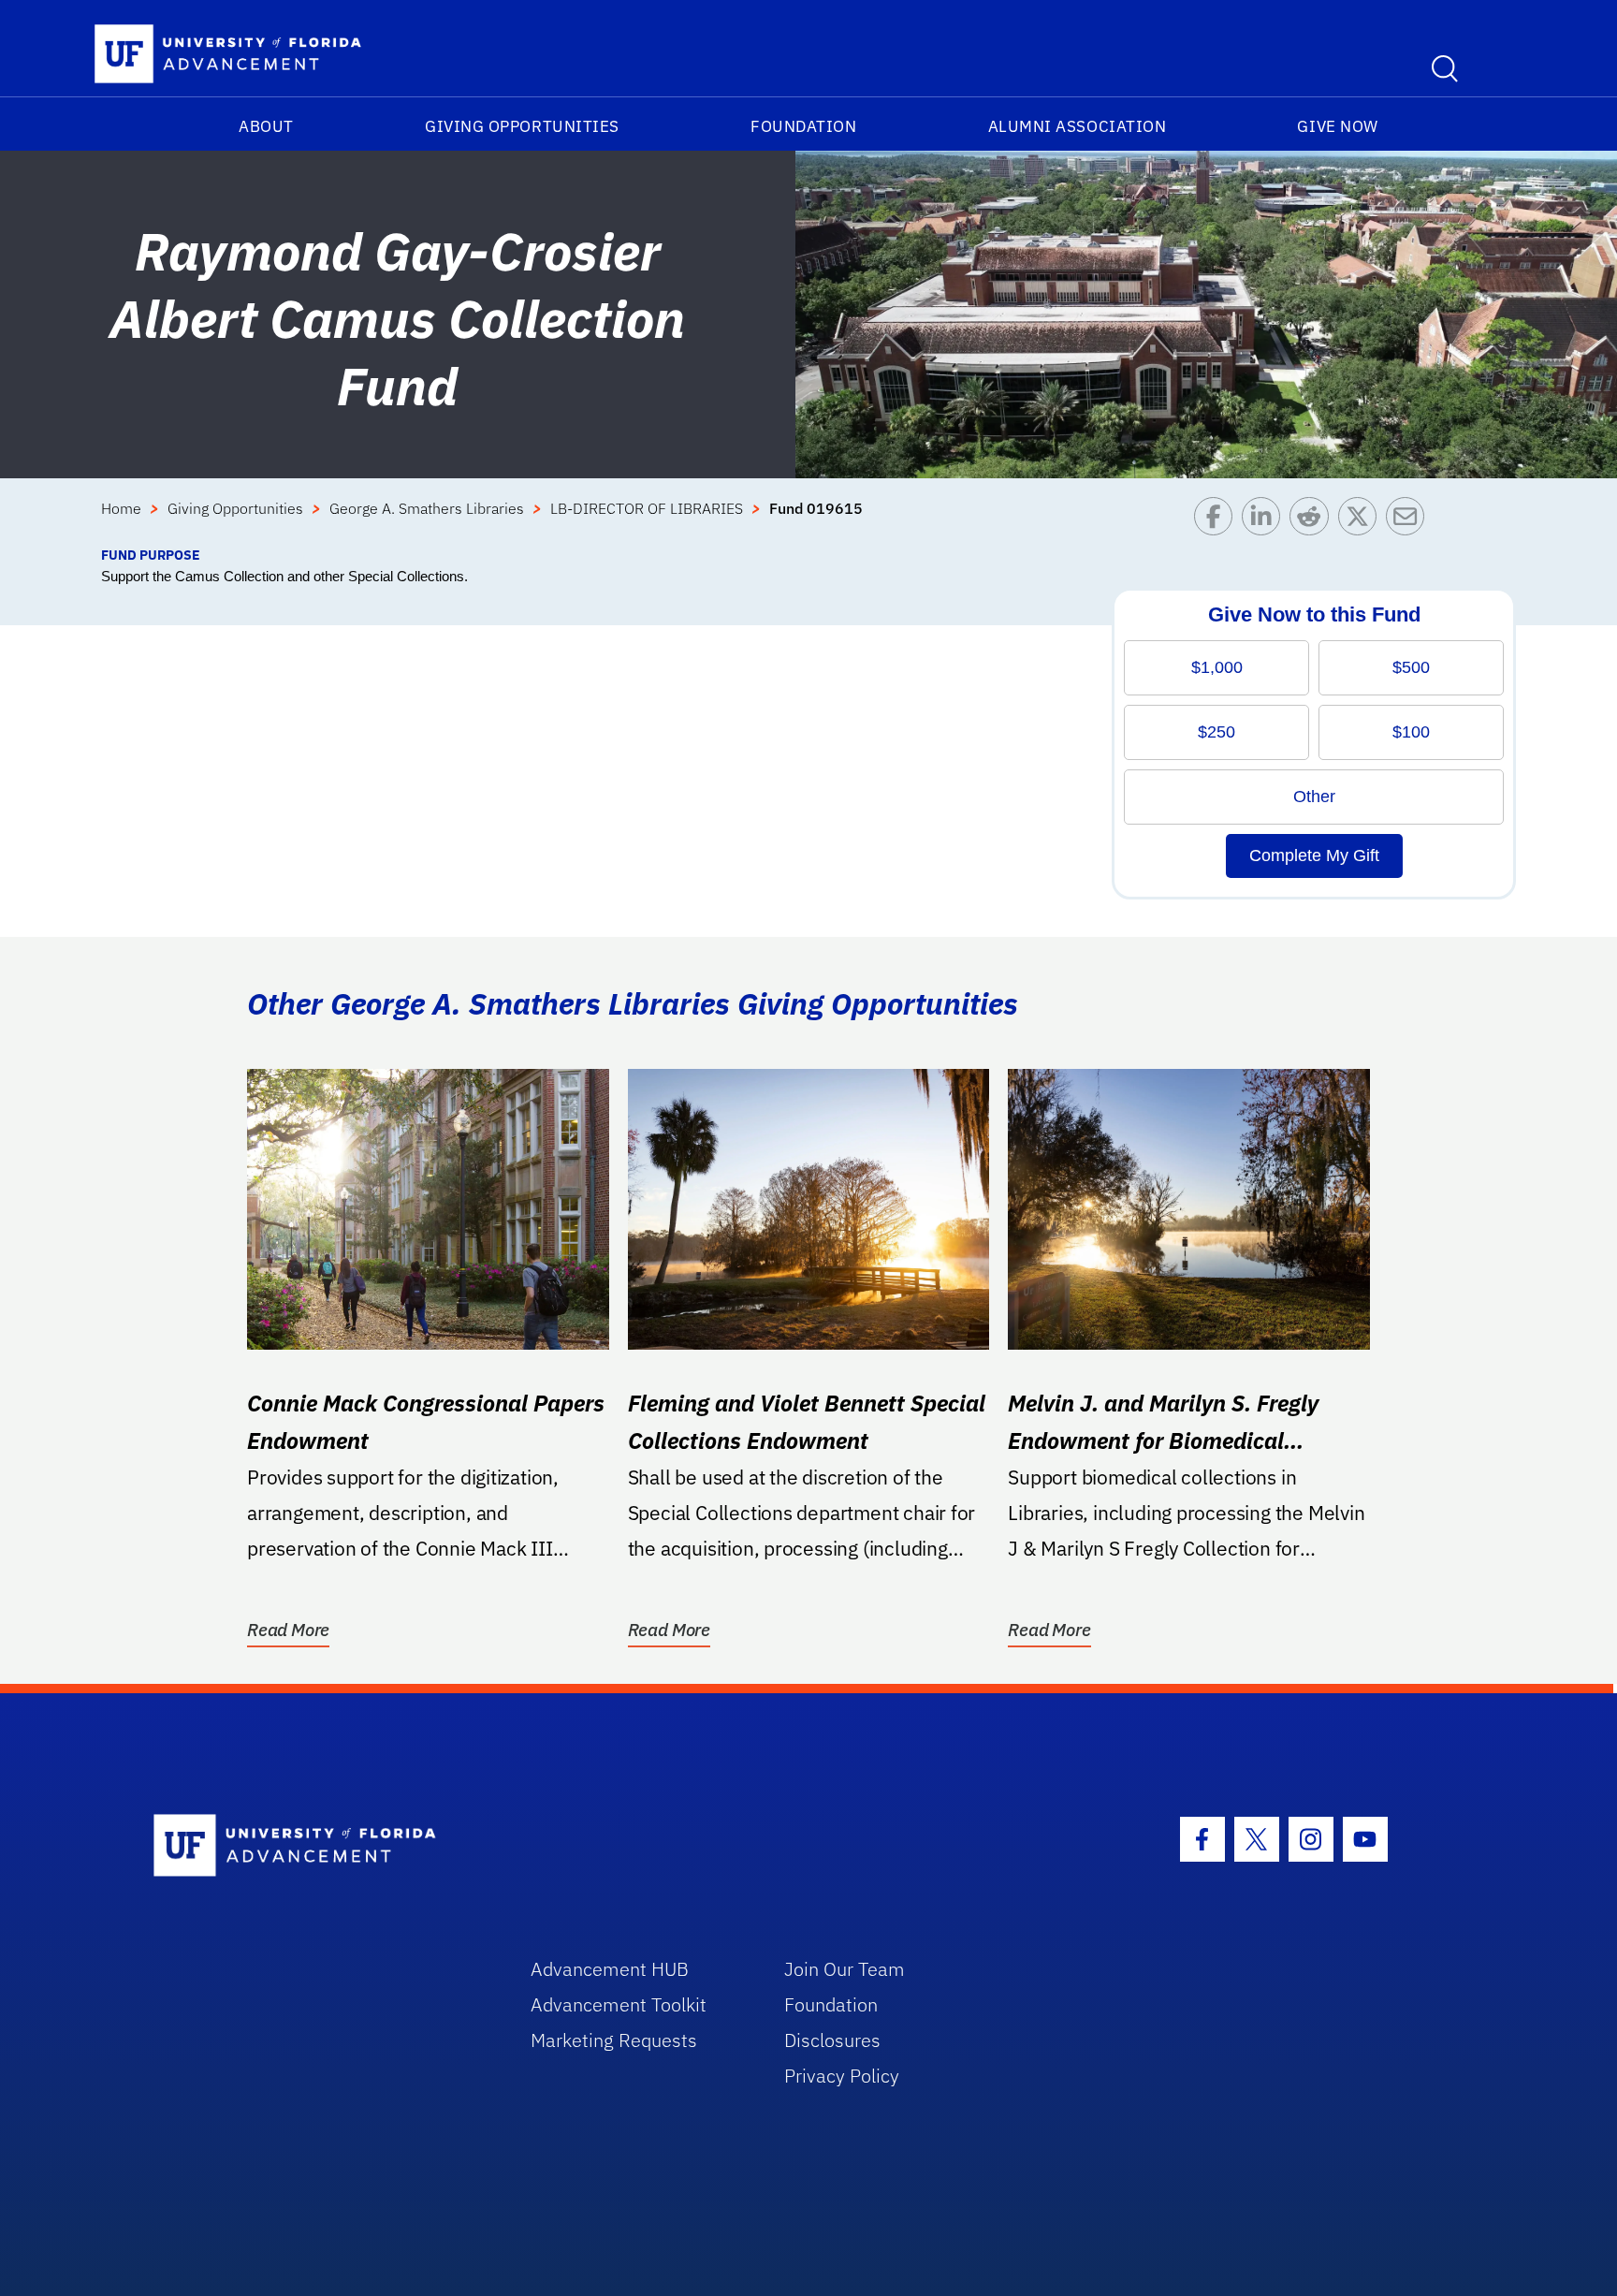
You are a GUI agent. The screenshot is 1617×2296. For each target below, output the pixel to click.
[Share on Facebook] (1218, 521)
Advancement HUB (610, 1969)
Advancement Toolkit (619, 2004)
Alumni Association (1078, 126)
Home (121, 508)
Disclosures (832, 2040)
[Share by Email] (1410, 521)
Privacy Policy (842, 2076)
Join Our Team (845, 1969)
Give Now (1337, 126)
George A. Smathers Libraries (427, 508)
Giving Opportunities (522, 126)
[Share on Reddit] (1313, 521)
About (266, 126)
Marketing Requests (614, 2040)
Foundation (803, 126)
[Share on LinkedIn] (1266, 521)
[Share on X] (1362, 521)
